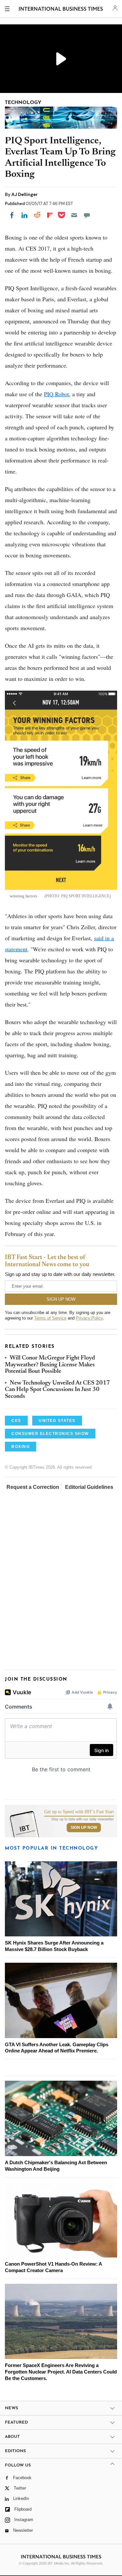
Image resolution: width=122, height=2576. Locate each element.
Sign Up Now (84, 1828)
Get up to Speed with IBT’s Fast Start (79, 1812)
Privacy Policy (89, 1318)
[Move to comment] (87, 215)
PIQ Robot (56, 394)
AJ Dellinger (25, 194)
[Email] (74, 215)
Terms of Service (50, 1318)
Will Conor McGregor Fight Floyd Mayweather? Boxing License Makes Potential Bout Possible (50, 1365)
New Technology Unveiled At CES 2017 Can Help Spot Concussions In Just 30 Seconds (57, 1390)
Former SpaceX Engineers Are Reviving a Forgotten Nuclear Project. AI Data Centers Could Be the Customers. (61, 2372)
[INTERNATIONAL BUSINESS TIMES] (61, 10)
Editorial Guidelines (89, 1487)
